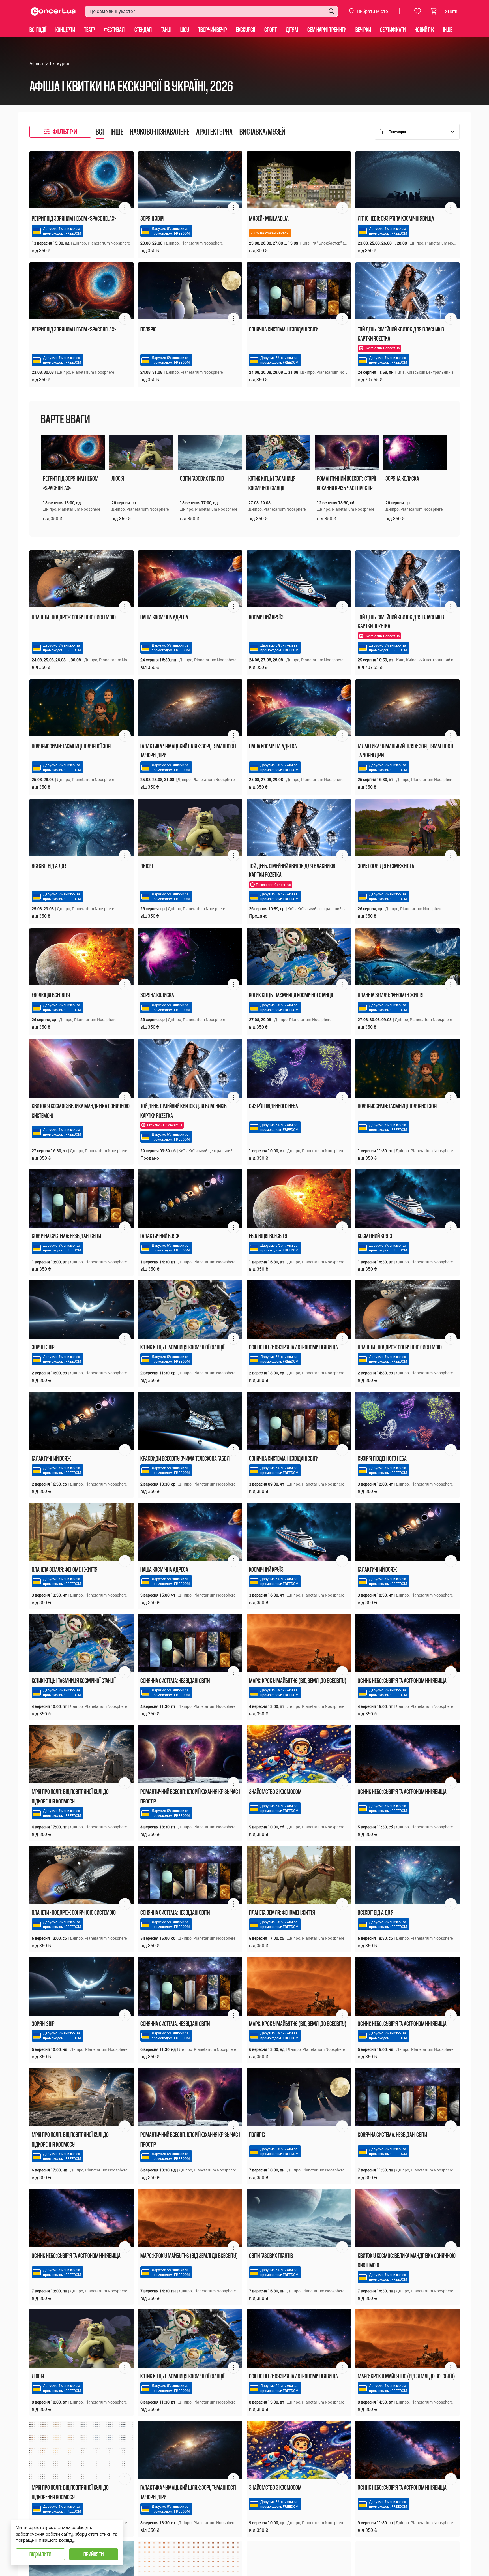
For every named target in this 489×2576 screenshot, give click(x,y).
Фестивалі (115, 30)
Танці (166, 30)
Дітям (292, 30)
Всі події (38, 30)
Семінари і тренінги (327, 30)
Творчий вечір (213, 30)
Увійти (451, 11)
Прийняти (94, 2554)
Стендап (143, 30)
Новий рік (424, 30)
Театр (90, 30)
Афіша (36, 63)
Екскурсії (246, 30)
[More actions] (125, 208)
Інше (448, 30)
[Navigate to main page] (53, 11)
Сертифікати (393, 30)
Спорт (271, 30)
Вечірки (363, 30)
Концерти (65, 30)
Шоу (185, 30)
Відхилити (40, 2554)
